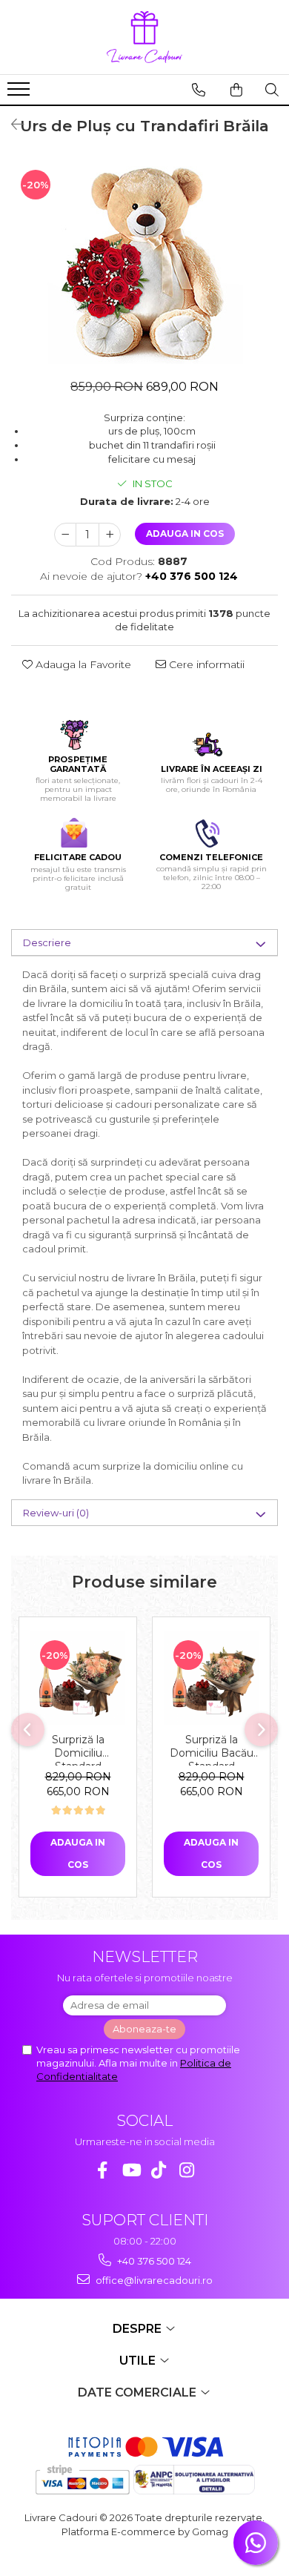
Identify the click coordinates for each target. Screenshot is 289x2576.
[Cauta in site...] (272, 90)
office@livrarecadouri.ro (153, 2280)
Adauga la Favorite (82, 664)
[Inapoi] (11, 125)
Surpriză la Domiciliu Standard (78, 1749)
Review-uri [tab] (56, 1513)
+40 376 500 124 (153, 2261)
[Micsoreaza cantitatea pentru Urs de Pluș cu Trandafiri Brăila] (65, 535)
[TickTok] (159, 2170)
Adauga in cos (185, 534)
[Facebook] (103, 2170)
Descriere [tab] (47, 942)
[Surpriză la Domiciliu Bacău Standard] (211, 1678)
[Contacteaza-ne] (199, 90)
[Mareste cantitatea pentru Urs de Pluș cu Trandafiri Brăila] (110, 535)
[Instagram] (187, 2170)
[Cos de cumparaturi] (236, 90)
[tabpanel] (144, 262)
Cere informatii (205, 664)
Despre (139, 2329)
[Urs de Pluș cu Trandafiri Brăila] (144, 262)
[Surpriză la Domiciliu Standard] (78, 1678)
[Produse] (20, 93)
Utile (139, 2361)
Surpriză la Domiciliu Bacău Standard (212, 1749)
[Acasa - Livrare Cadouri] (144, 37)
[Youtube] (131, 2170)
